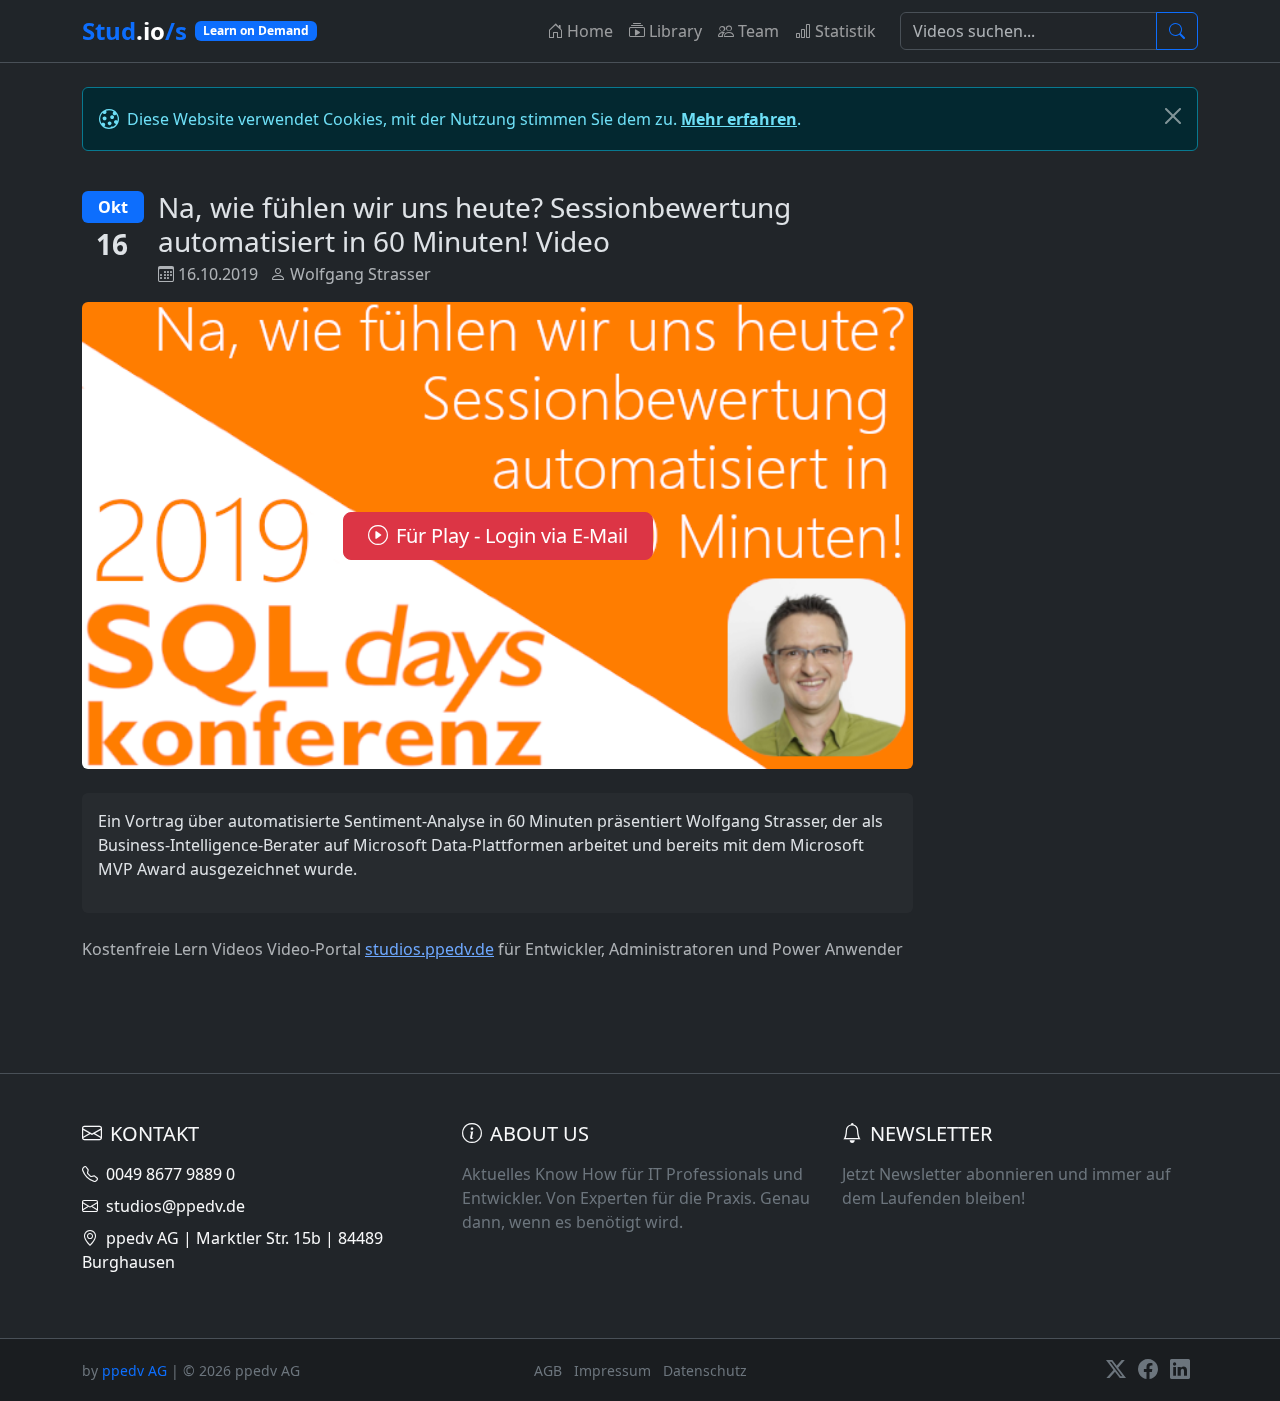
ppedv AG (134, 1370)
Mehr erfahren (739, 119)
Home (590, 31)
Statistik (845, 31)
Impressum (612, 1370)
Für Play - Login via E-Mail (512, 535)
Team (758, 31)
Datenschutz (705, 1370)
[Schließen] (1173, 116)
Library (675, 31)
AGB (548, 1370)
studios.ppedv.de (429, 949)
